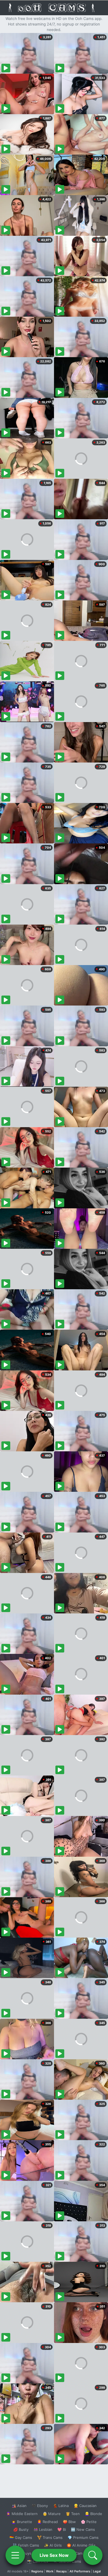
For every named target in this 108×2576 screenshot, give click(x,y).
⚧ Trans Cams (50, 2537)
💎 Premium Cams (83, 2537)
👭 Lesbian (43, 2529)
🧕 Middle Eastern (22, 2514)
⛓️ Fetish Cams (26, 2545)
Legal (97, 2571)
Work (50, 2571)
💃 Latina (61, 2506)
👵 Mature (52, 2514)
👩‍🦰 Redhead (47, 2522)
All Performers (80, 2571)
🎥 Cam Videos (83, 2553)
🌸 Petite (89, 2522)
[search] (93, 2555)
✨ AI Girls (53, 2545)
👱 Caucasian (85, 2506)
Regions (37, 2571)
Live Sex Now (54, 2555)
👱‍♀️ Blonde (93, 2514)
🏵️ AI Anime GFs (81, 2545)
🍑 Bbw (69, 2522)
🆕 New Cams (83, 2529)
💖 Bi (62, 2529)
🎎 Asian (19, 2506)
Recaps (61, 2571)
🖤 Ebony (40, 2506)
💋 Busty (21, 2529)
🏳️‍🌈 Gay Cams (21, 2537)
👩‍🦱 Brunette (22, 2522)
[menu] (15, 2555)
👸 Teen (73, 2514)
